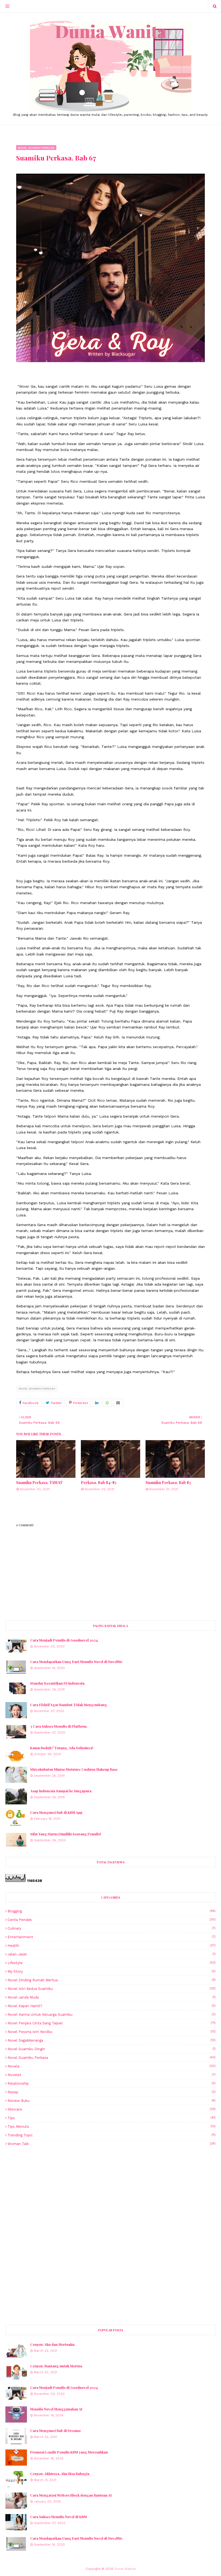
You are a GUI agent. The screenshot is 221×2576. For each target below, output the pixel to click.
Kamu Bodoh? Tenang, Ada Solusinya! (62, 1748)
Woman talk (112, 2144)
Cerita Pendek (112, 1920)
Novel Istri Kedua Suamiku (112, 1989)
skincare (112, 2109)
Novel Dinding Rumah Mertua (112, 1980)
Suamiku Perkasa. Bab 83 (168, 1483)
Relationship (112, 2083)
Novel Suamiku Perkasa (37, 1389)
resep (112, 2092)
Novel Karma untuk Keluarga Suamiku (112, 2015)
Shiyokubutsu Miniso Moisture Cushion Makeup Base (74, 1769)
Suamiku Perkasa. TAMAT (39, 1483)
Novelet (112, 2075)
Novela (112, 2066)
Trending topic (112, 2135)
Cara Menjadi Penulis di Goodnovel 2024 (64, 1640)
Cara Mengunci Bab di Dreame (56, 2430)
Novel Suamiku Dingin (112, 2049)
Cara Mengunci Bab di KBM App (56, 1812)
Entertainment (112, 1937)
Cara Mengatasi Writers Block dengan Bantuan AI (71, 2495)
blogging (112, 1911)
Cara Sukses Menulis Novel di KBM (58, 2517)
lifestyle (112, 1963)
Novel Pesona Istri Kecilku (112, 2032)
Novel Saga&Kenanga (112, 2040)
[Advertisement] (110, 2193)
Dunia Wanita (125, 2569)
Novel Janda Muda (112, 1997)
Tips (112, 2118)
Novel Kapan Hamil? (112, 2006)
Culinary (112, 1928)
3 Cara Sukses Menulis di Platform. (59, 1726)
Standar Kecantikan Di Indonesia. (58, 1683)
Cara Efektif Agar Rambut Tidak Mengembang (69, 1705)
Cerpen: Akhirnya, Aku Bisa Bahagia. (60, 2474)
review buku (112, 2101)
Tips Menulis (112, 2127)
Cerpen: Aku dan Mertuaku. (53, 2344)
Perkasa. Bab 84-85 (99, 1483)
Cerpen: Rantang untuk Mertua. (57, 2366)
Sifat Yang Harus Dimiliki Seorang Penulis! (66, 1834)
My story (112, 1971)
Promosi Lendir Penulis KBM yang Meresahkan (69, 2452)
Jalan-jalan (112, 1954)
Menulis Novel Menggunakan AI (56, 2409)
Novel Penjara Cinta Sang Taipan (112, 2023)
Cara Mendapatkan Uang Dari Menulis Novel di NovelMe (76, 1662)
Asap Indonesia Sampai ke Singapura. (61, 1791)
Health (112, 1946)
